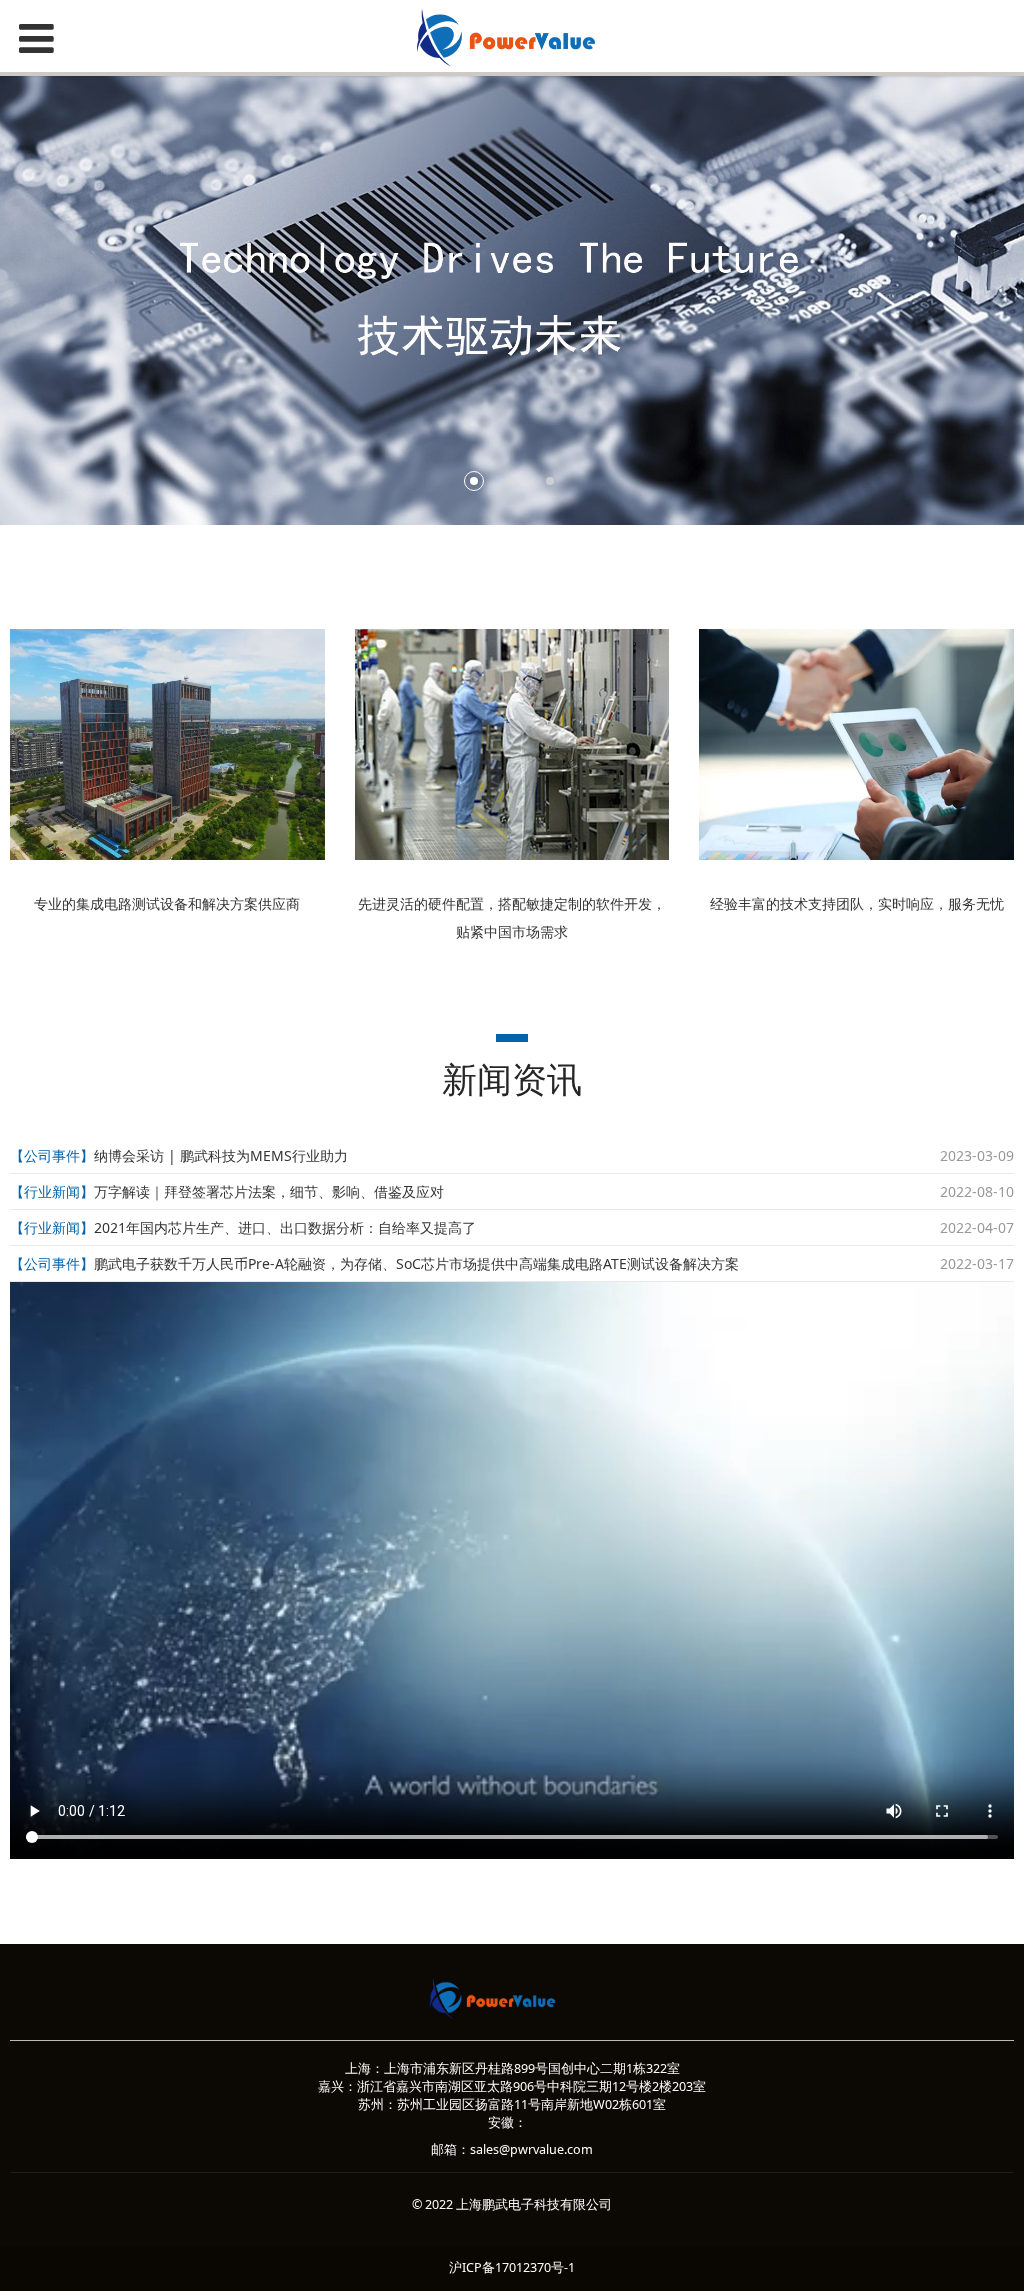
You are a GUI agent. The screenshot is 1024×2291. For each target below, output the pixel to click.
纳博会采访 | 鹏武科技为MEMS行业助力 (221, 1155)
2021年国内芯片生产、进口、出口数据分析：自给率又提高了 (285, 1227)
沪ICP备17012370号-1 (512, 2267)
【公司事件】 (52, 1155)
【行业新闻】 (52, 1191)
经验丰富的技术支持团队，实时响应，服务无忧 (857, 903)
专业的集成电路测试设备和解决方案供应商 (167, 903)
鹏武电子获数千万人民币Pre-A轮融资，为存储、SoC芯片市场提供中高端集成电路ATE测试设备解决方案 (416, 1263)
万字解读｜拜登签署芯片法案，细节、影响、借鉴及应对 (269, 1191)
